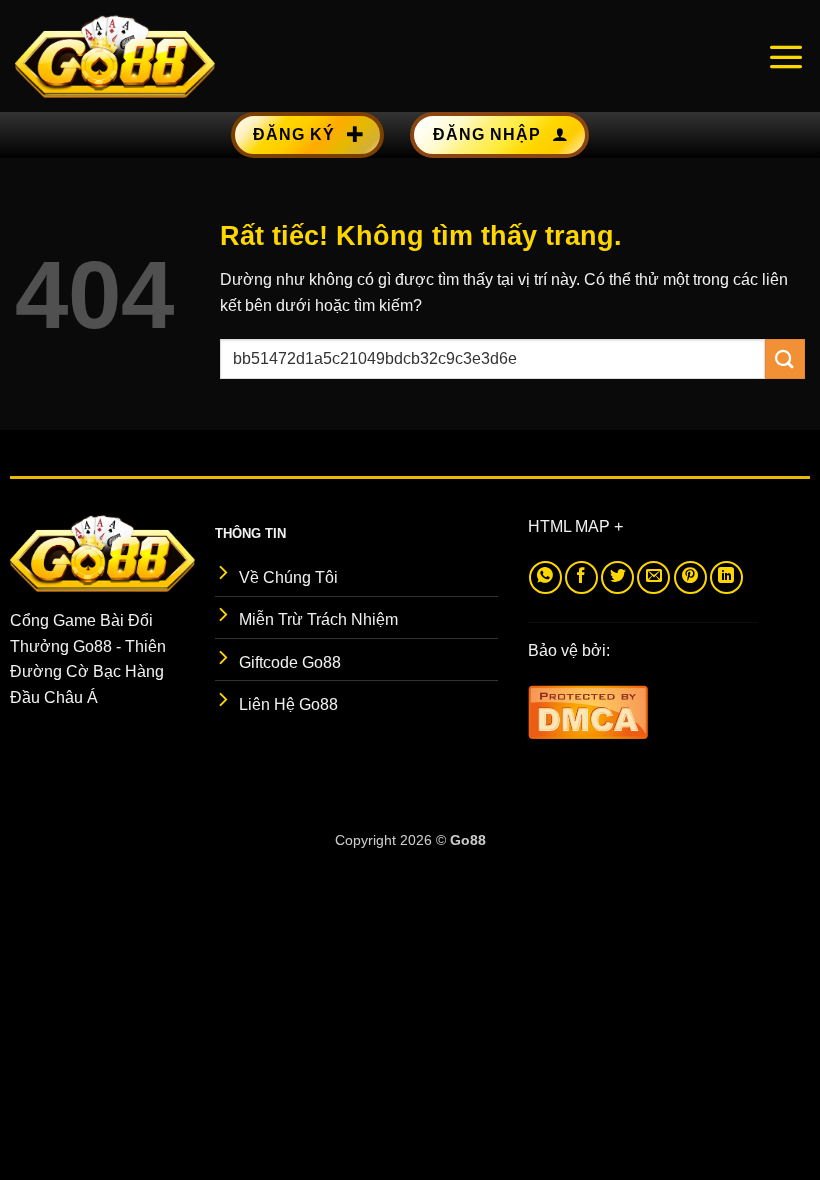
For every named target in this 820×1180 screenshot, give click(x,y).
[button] (786, 56)
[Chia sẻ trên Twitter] (617, 577)
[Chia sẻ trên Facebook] (581, 577)
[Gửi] (785, 358)
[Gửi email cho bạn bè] (653, 577)
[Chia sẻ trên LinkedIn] (726, 577)
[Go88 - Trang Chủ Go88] (115, 56)
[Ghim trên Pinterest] (690, 577)
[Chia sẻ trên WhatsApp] (545, 577)
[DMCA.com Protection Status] (588, 710)
